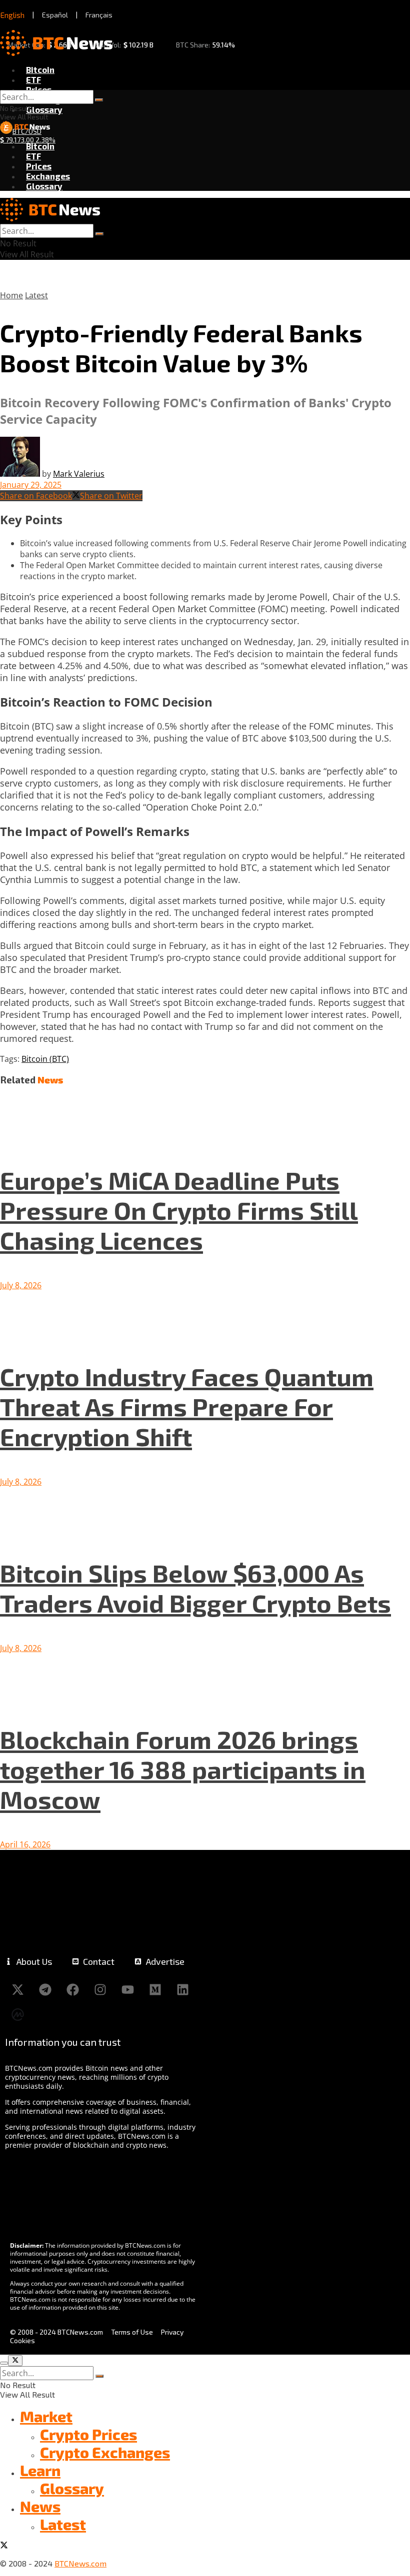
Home (11, 295)
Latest (36, 295)
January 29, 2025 (31, 485)
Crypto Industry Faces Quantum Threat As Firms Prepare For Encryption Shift (187, 1406)
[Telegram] (45, 1989)
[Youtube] (127, 1989)
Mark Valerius (79, 474)
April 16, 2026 (25, 1844)
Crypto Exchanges (105, 2452)
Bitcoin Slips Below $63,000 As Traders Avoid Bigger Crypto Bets (195, 1588)
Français (99, 15)
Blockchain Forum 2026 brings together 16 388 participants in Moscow (183, 1769)
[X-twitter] (17, 1989)
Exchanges (48, 176)
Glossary (44, 109)
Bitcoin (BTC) (45, 1059)
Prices (39, 89)
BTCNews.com (80, 2563)
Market (46, 2416)
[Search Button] (99, 100)
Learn (40, 2470)
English (12, 15)
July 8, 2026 (21, 1285)
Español (55, 15)
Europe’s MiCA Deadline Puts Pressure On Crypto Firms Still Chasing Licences (179, 1210)
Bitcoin (40, 69)
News (40, 2506)
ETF (33, 79)
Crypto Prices (88, 2434)
